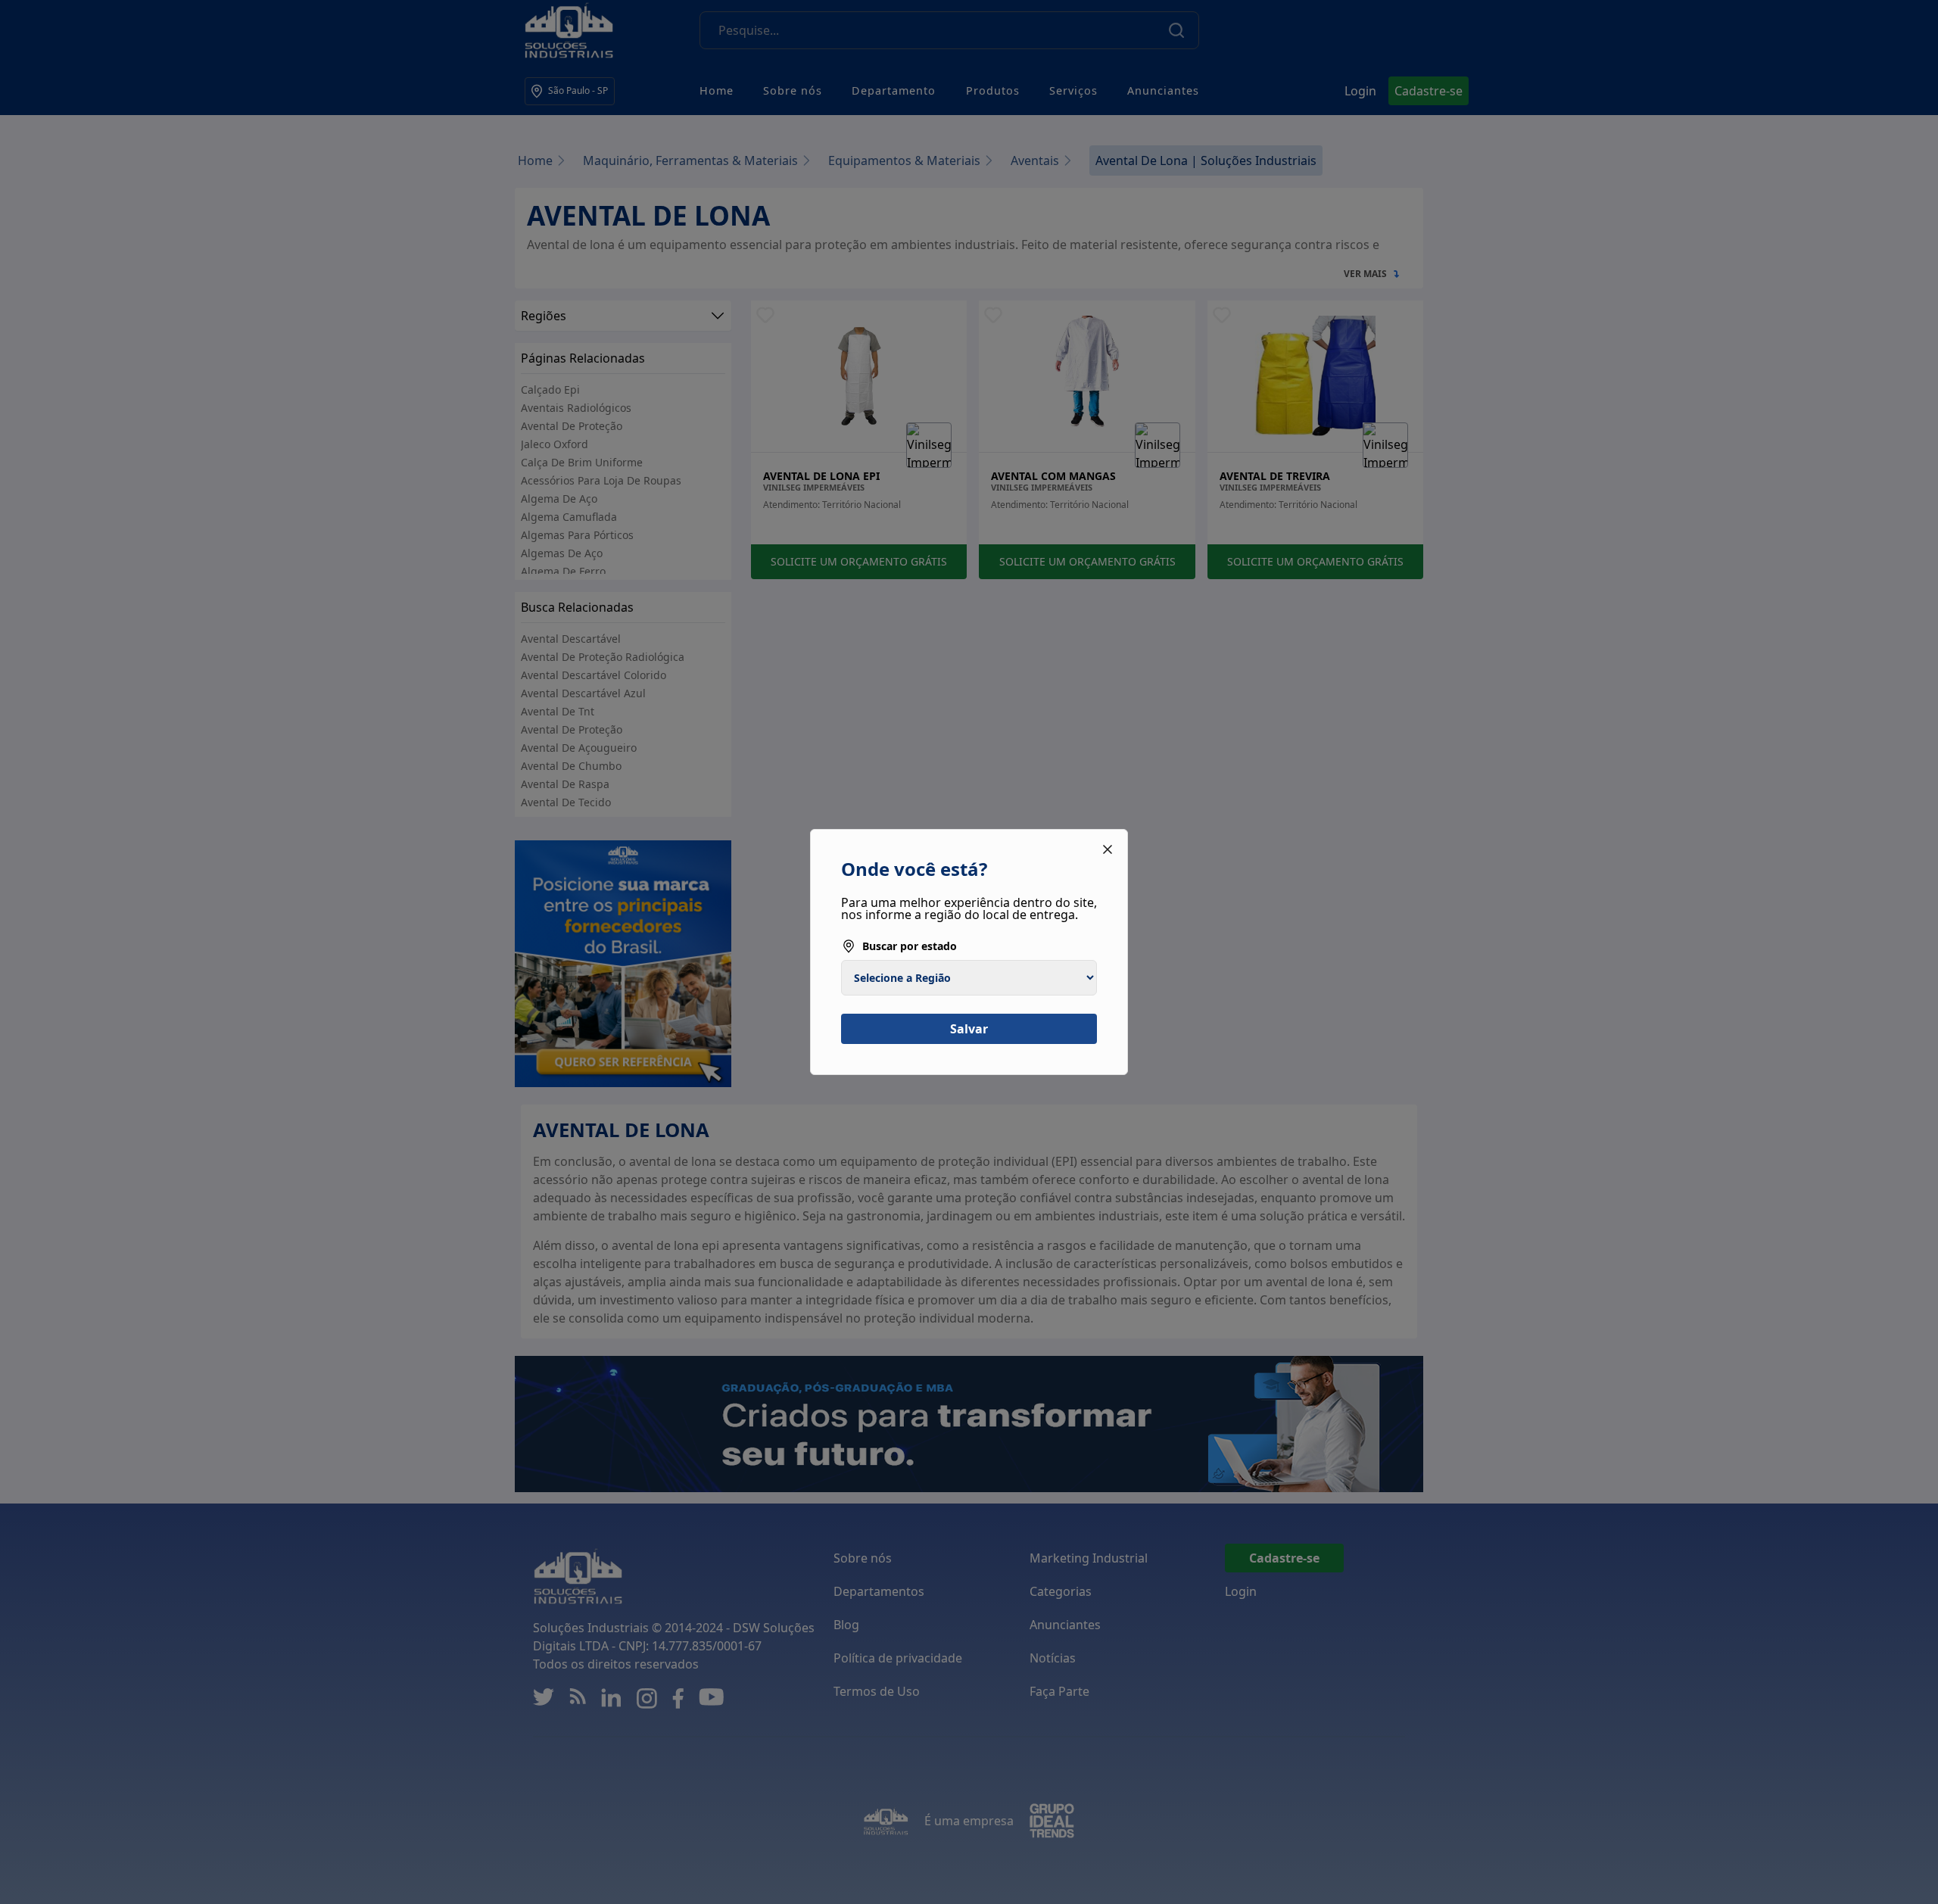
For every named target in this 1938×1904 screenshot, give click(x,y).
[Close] (1108, 849)
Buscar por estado (910, 946)
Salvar (969, 1029)
